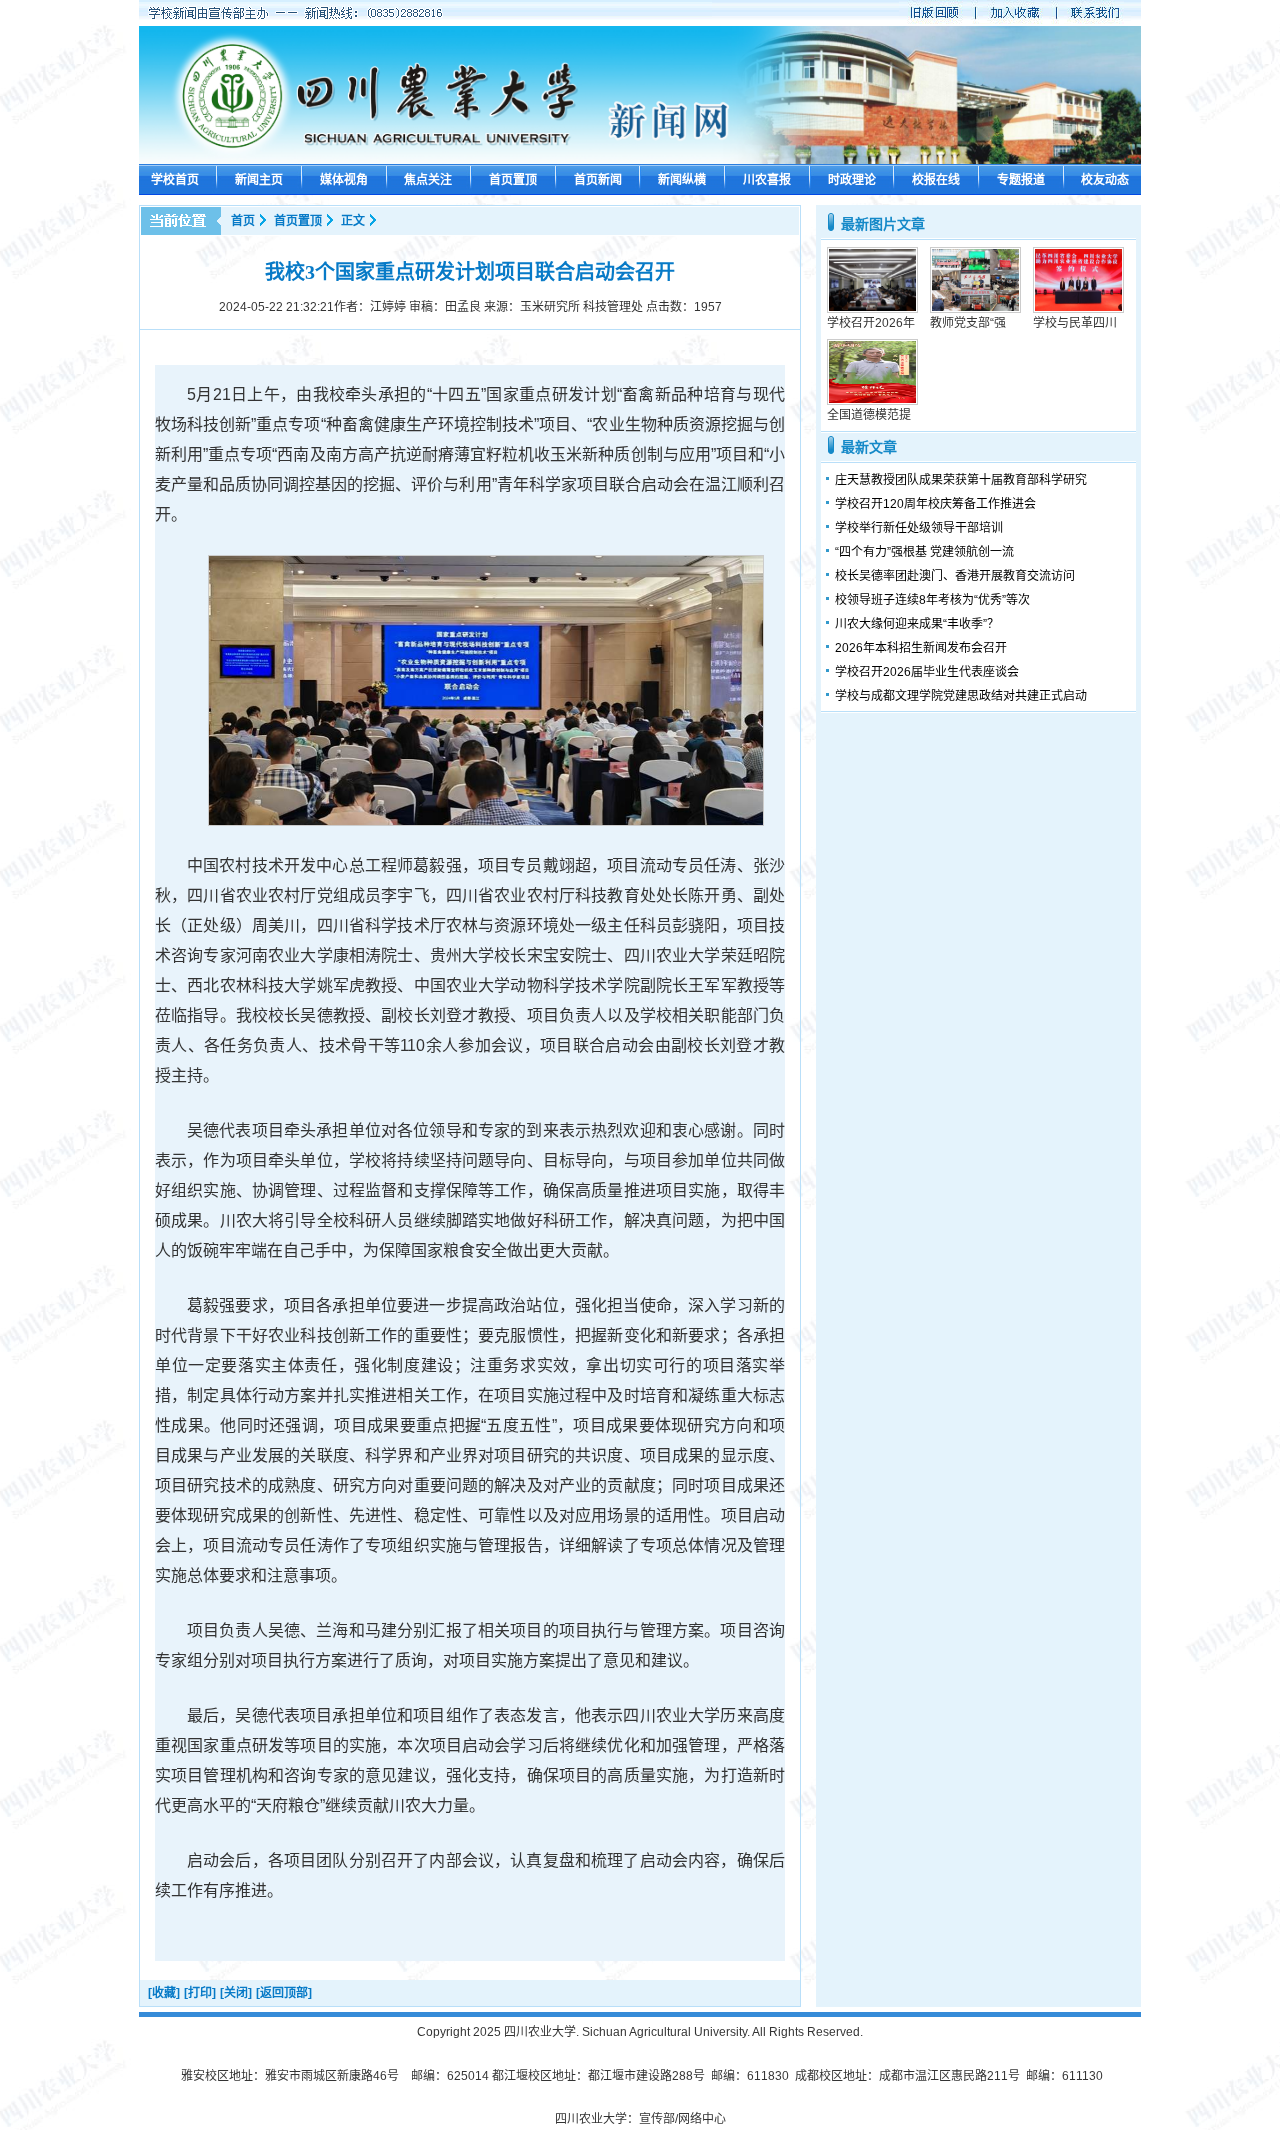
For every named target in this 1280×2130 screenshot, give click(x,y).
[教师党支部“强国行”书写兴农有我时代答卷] (975, 309)
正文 (353, 221)
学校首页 (175, 180)
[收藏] (164, 1993)
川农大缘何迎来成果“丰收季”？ (917, 624)
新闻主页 (259, 180)
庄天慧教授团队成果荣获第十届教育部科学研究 (961, 480)
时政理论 (852, 180)
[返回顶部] (284, 1993)
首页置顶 (513, 180)
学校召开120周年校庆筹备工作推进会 (935, 504)
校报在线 (936, 180)
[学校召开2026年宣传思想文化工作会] (872, 309)
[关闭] (236, 1993)
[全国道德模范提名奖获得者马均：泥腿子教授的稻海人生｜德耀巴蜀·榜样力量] (872, 401)
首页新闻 (598, 180)
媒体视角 (344, 180)
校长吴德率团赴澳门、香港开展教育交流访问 (955, 576)
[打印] (200, 1993)
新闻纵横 (682, 180)
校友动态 (1105, 180)
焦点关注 (428, 180)
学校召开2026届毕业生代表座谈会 (927, 672)
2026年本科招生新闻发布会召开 (921, 648)
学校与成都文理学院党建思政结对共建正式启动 (961, 696)
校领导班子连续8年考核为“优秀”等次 (932, 600)
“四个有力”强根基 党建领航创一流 (924, 552)
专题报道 (1021, 180)
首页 (243, 221)
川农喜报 (767, 180)
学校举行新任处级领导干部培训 (919, 528)
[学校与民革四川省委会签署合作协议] (1078, 309)
